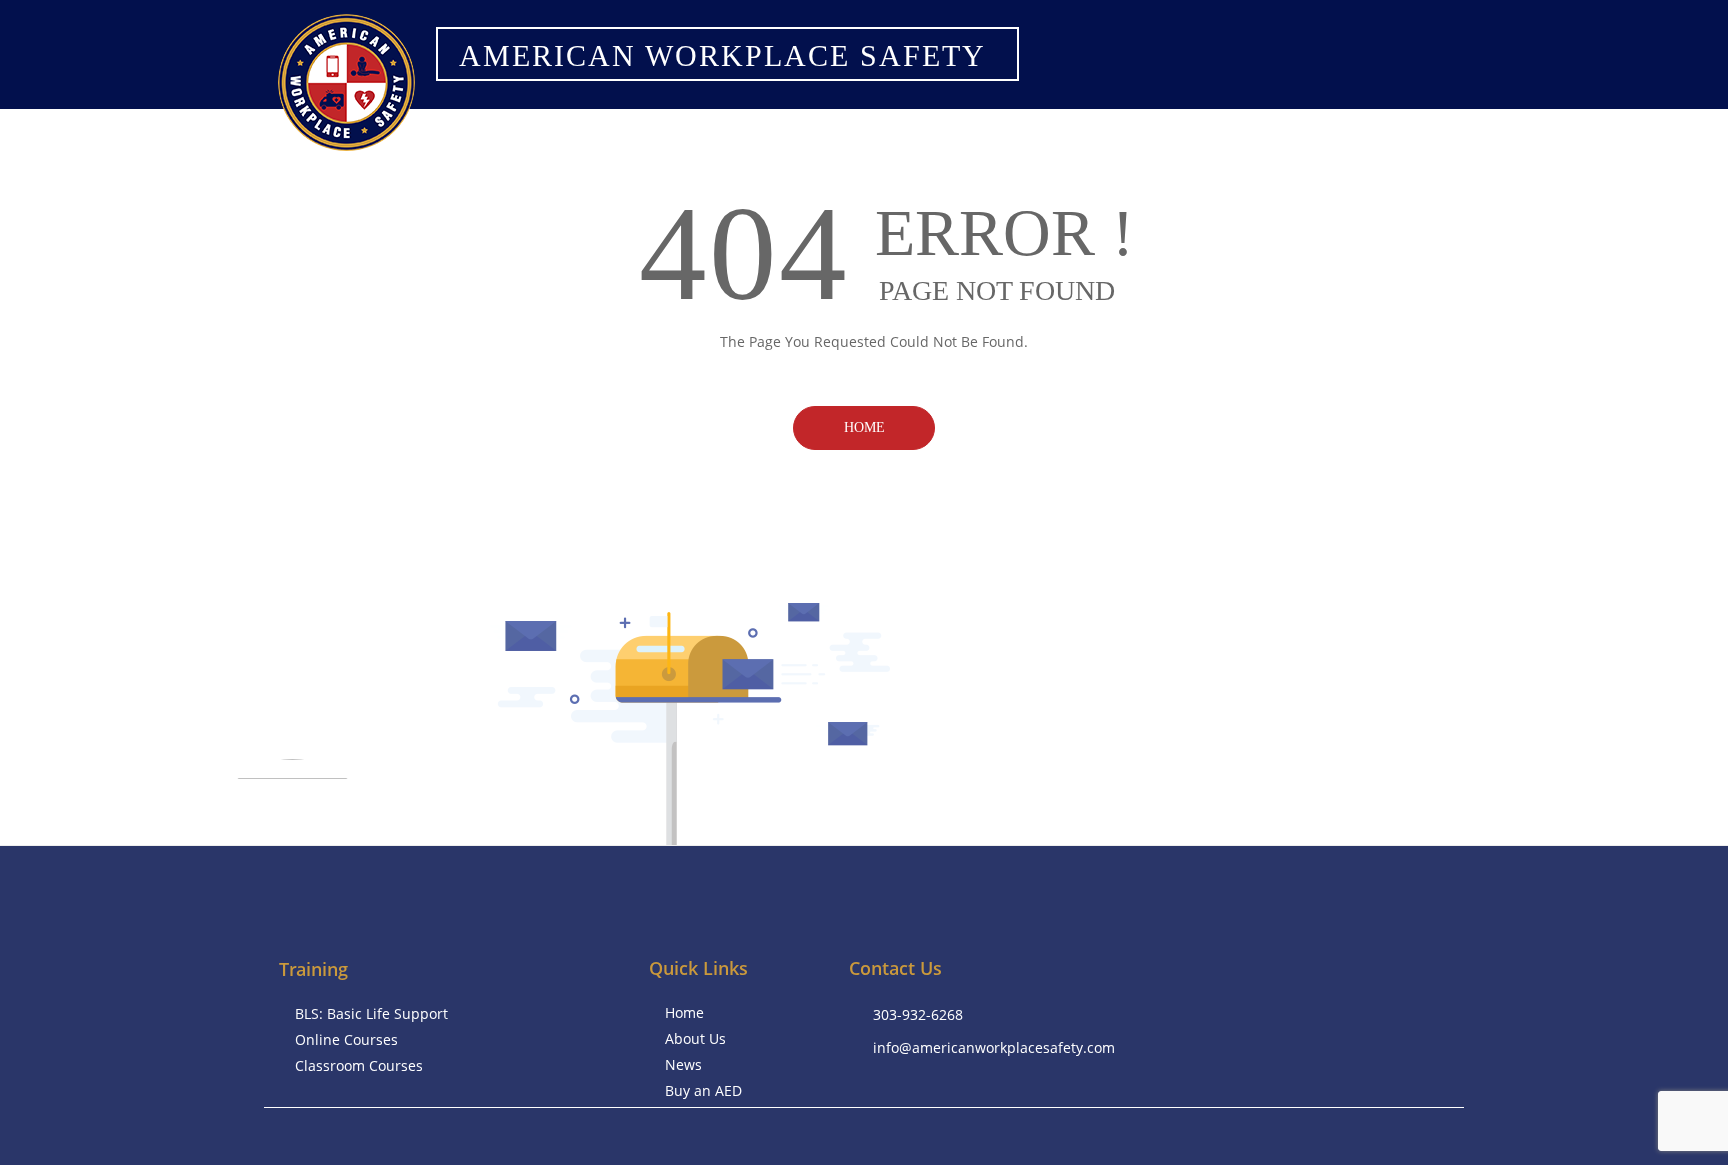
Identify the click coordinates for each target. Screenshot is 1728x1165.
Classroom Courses (359, 1065)
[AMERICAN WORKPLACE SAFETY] (719, 80)
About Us (695, 1038)
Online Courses (346, 1039)
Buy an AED (703, 1090)
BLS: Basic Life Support (371, 1013)
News (683, 1064)
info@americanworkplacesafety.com (994, 1047)
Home (864, 427)
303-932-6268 (918, 1014)
